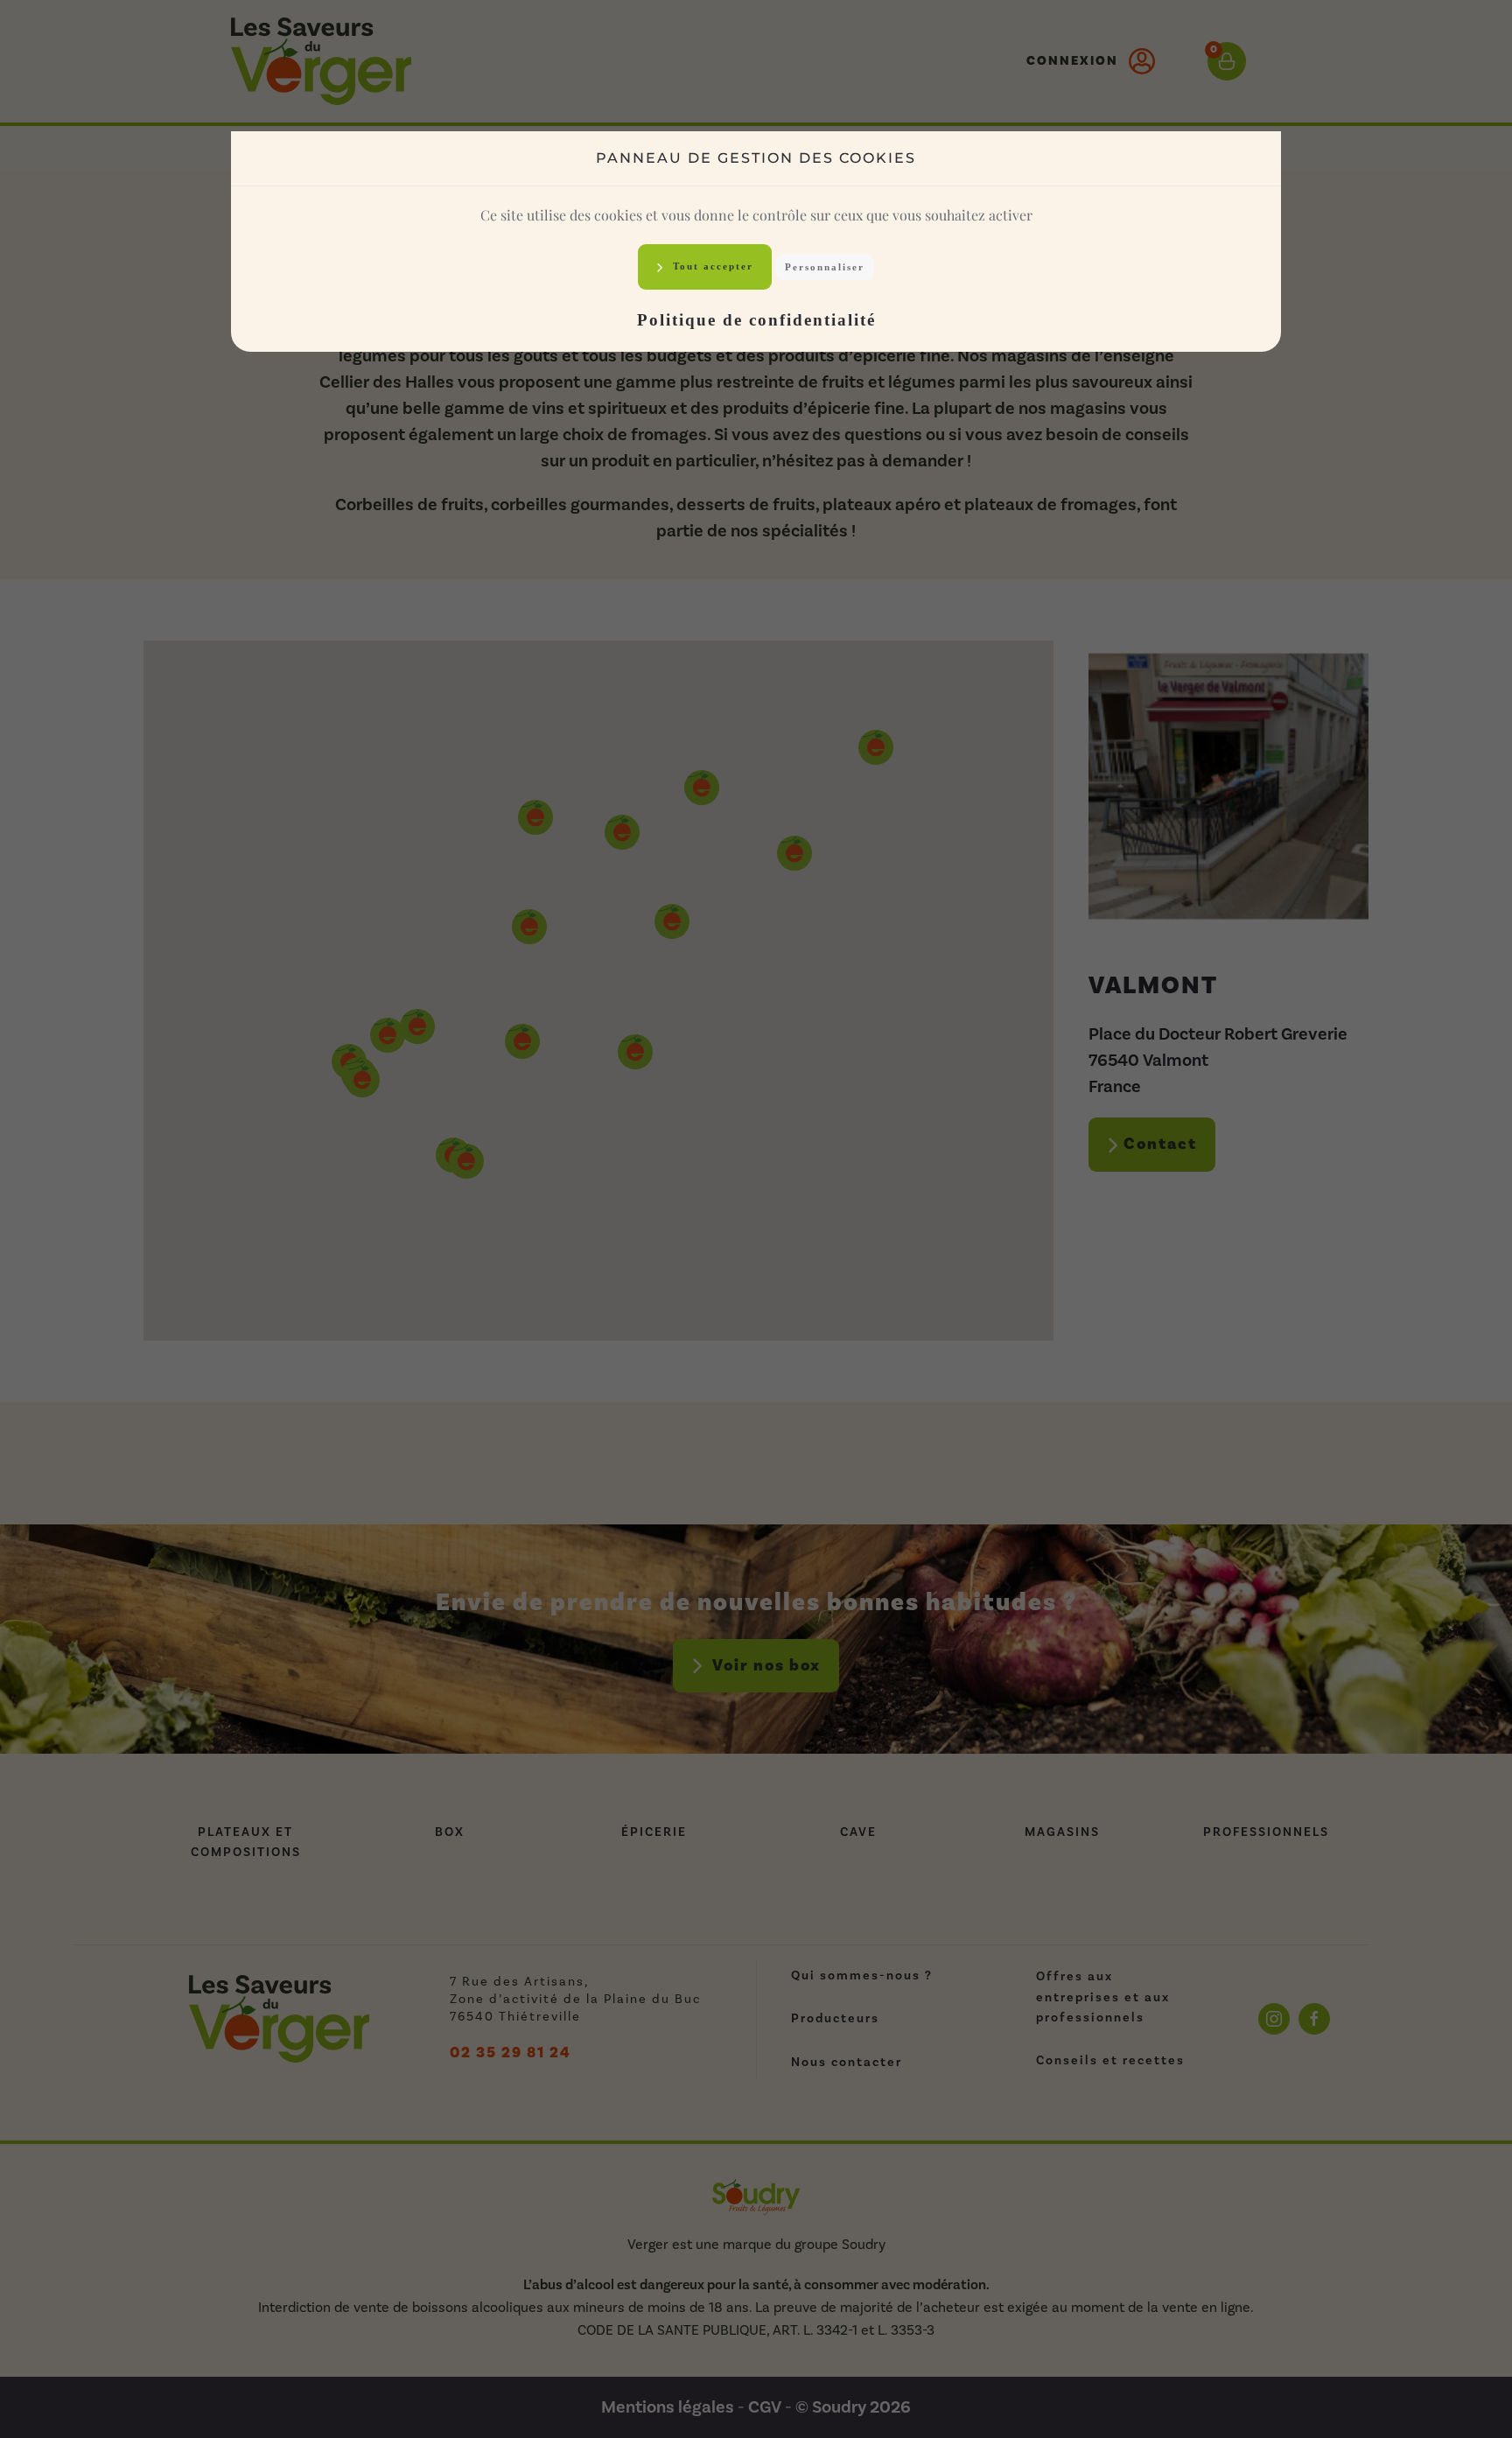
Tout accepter (711, 266)
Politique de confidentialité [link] (756, 320)
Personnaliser (825, 267)
